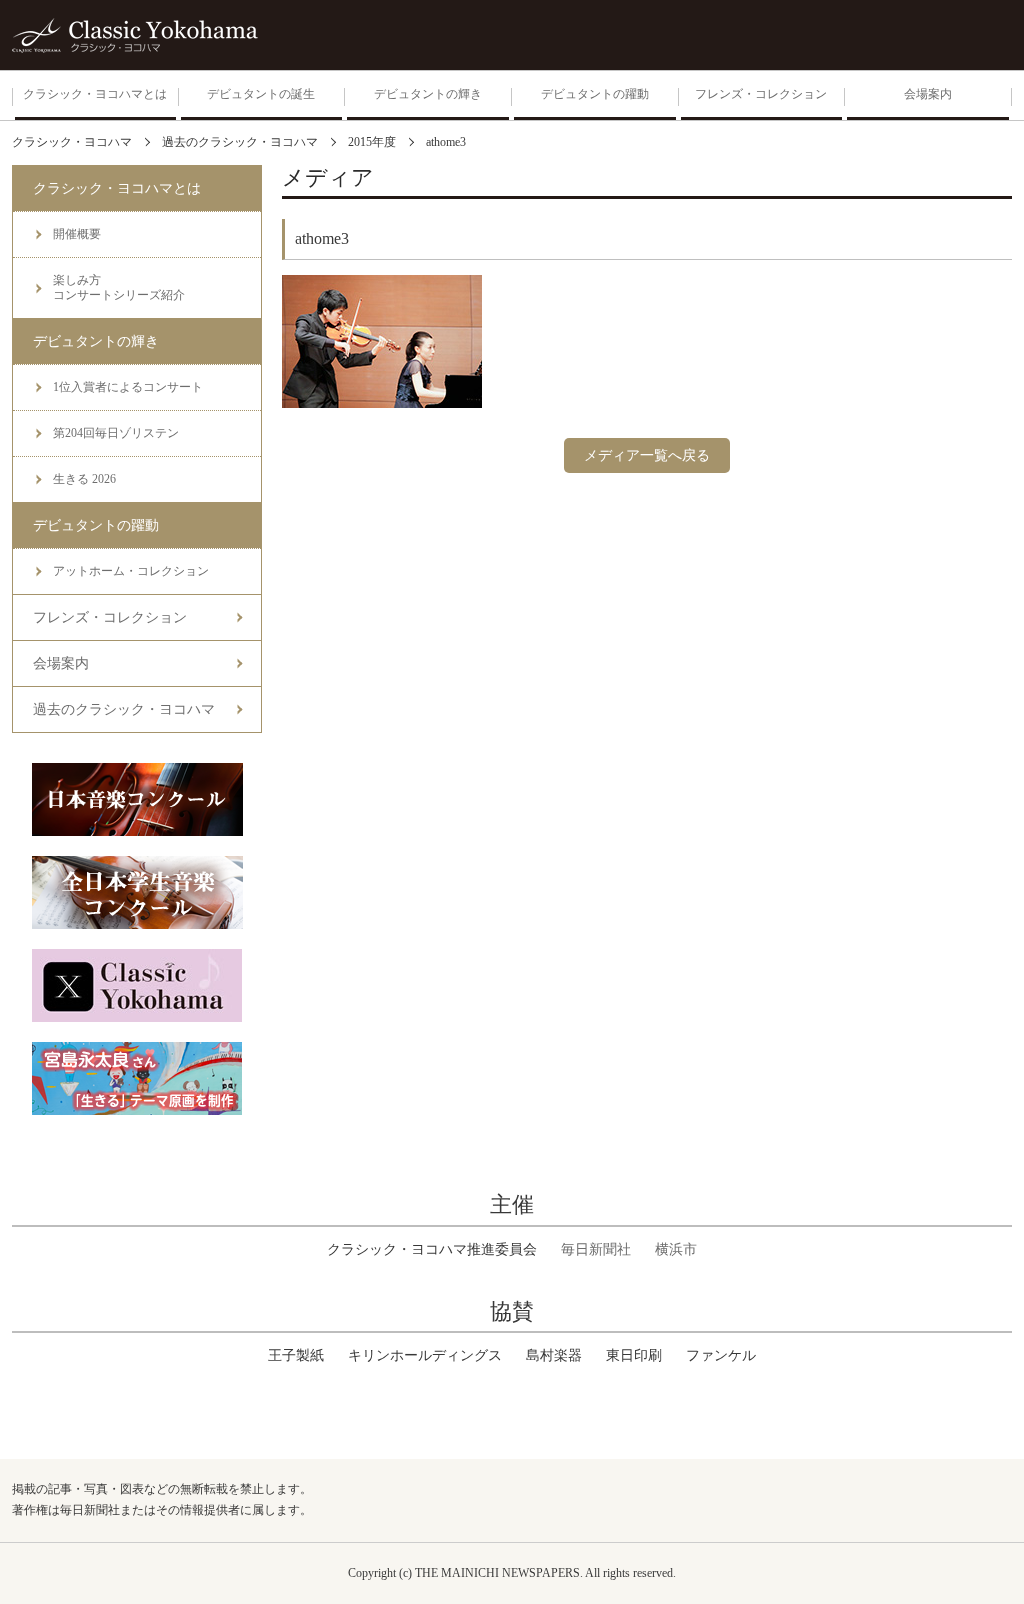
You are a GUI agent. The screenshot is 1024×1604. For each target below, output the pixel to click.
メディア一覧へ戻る (647, 455)
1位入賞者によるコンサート (128, 387)
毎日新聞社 (596, 1249)
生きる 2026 (84, 479)
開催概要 (77, 234)
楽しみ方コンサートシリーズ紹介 (119, 287)
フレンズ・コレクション (110, 617)
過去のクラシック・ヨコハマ (124, 709)
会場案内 (61, 663)
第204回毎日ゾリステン (116, 433)
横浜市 (676, 1249)
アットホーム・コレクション (131, 571)
